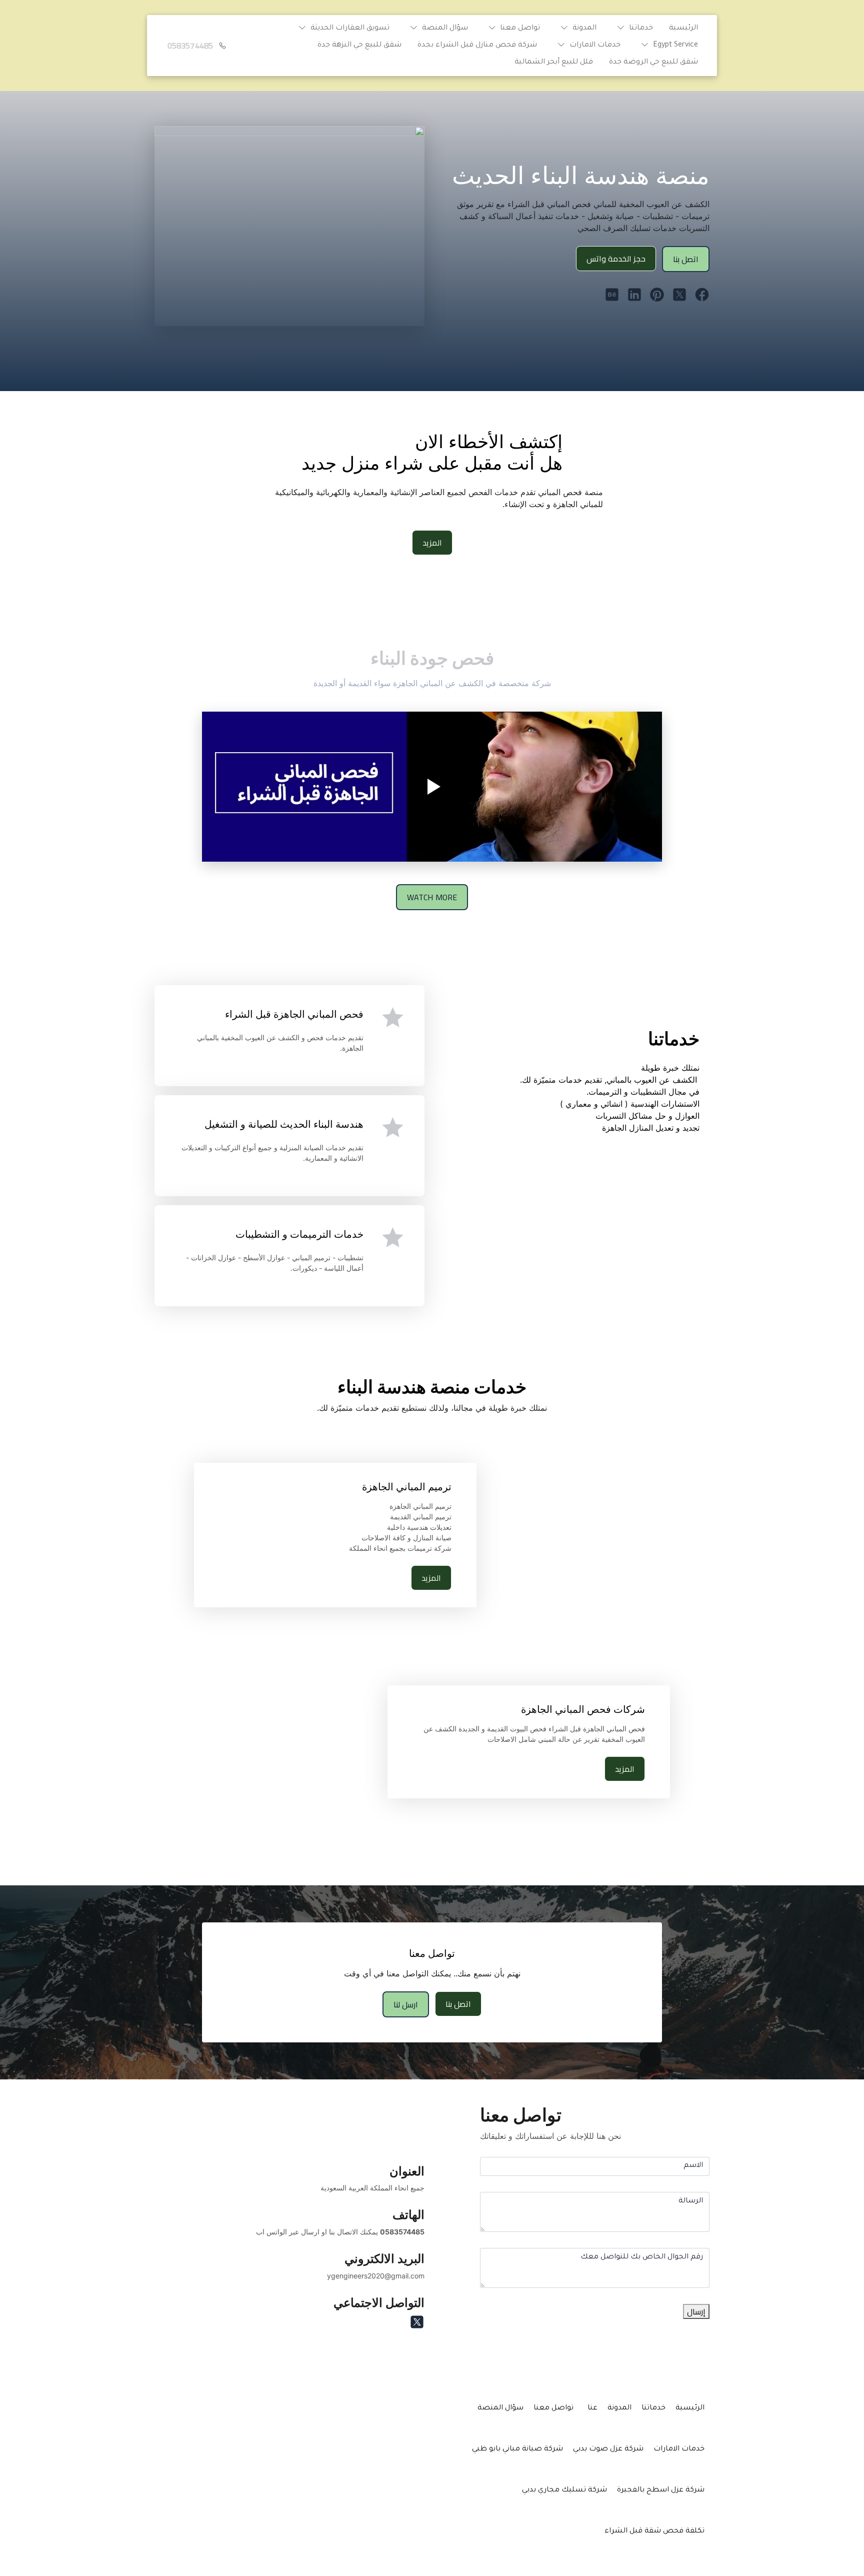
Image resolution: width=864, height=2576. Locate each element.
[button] (633, 29)
